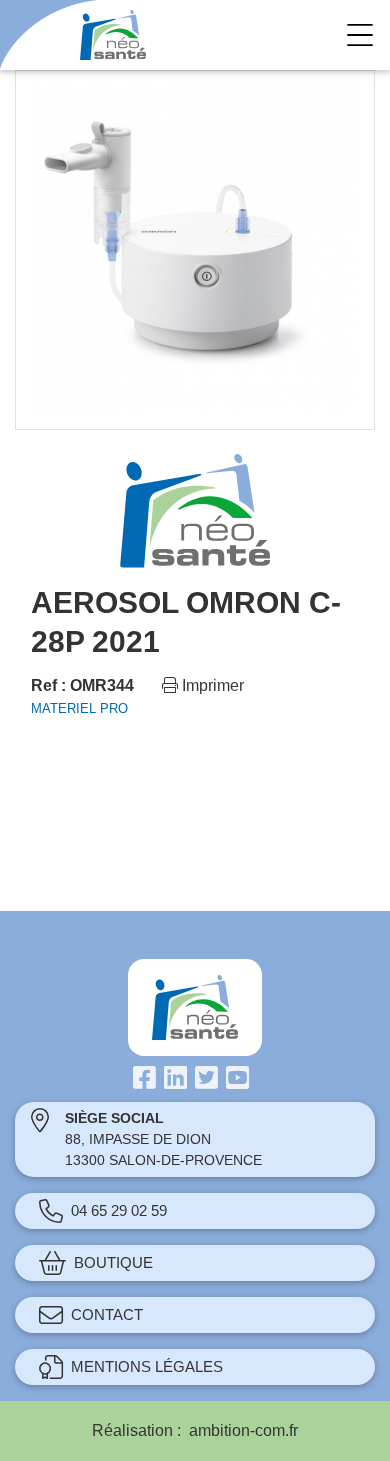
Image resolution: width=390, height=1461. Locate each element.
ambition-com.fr (243, 1430)
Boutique (113, 1262)
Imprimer (211, 685)
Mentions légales (147, 1366)
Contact (107, 1314)
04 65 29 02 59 (119, 1210)
